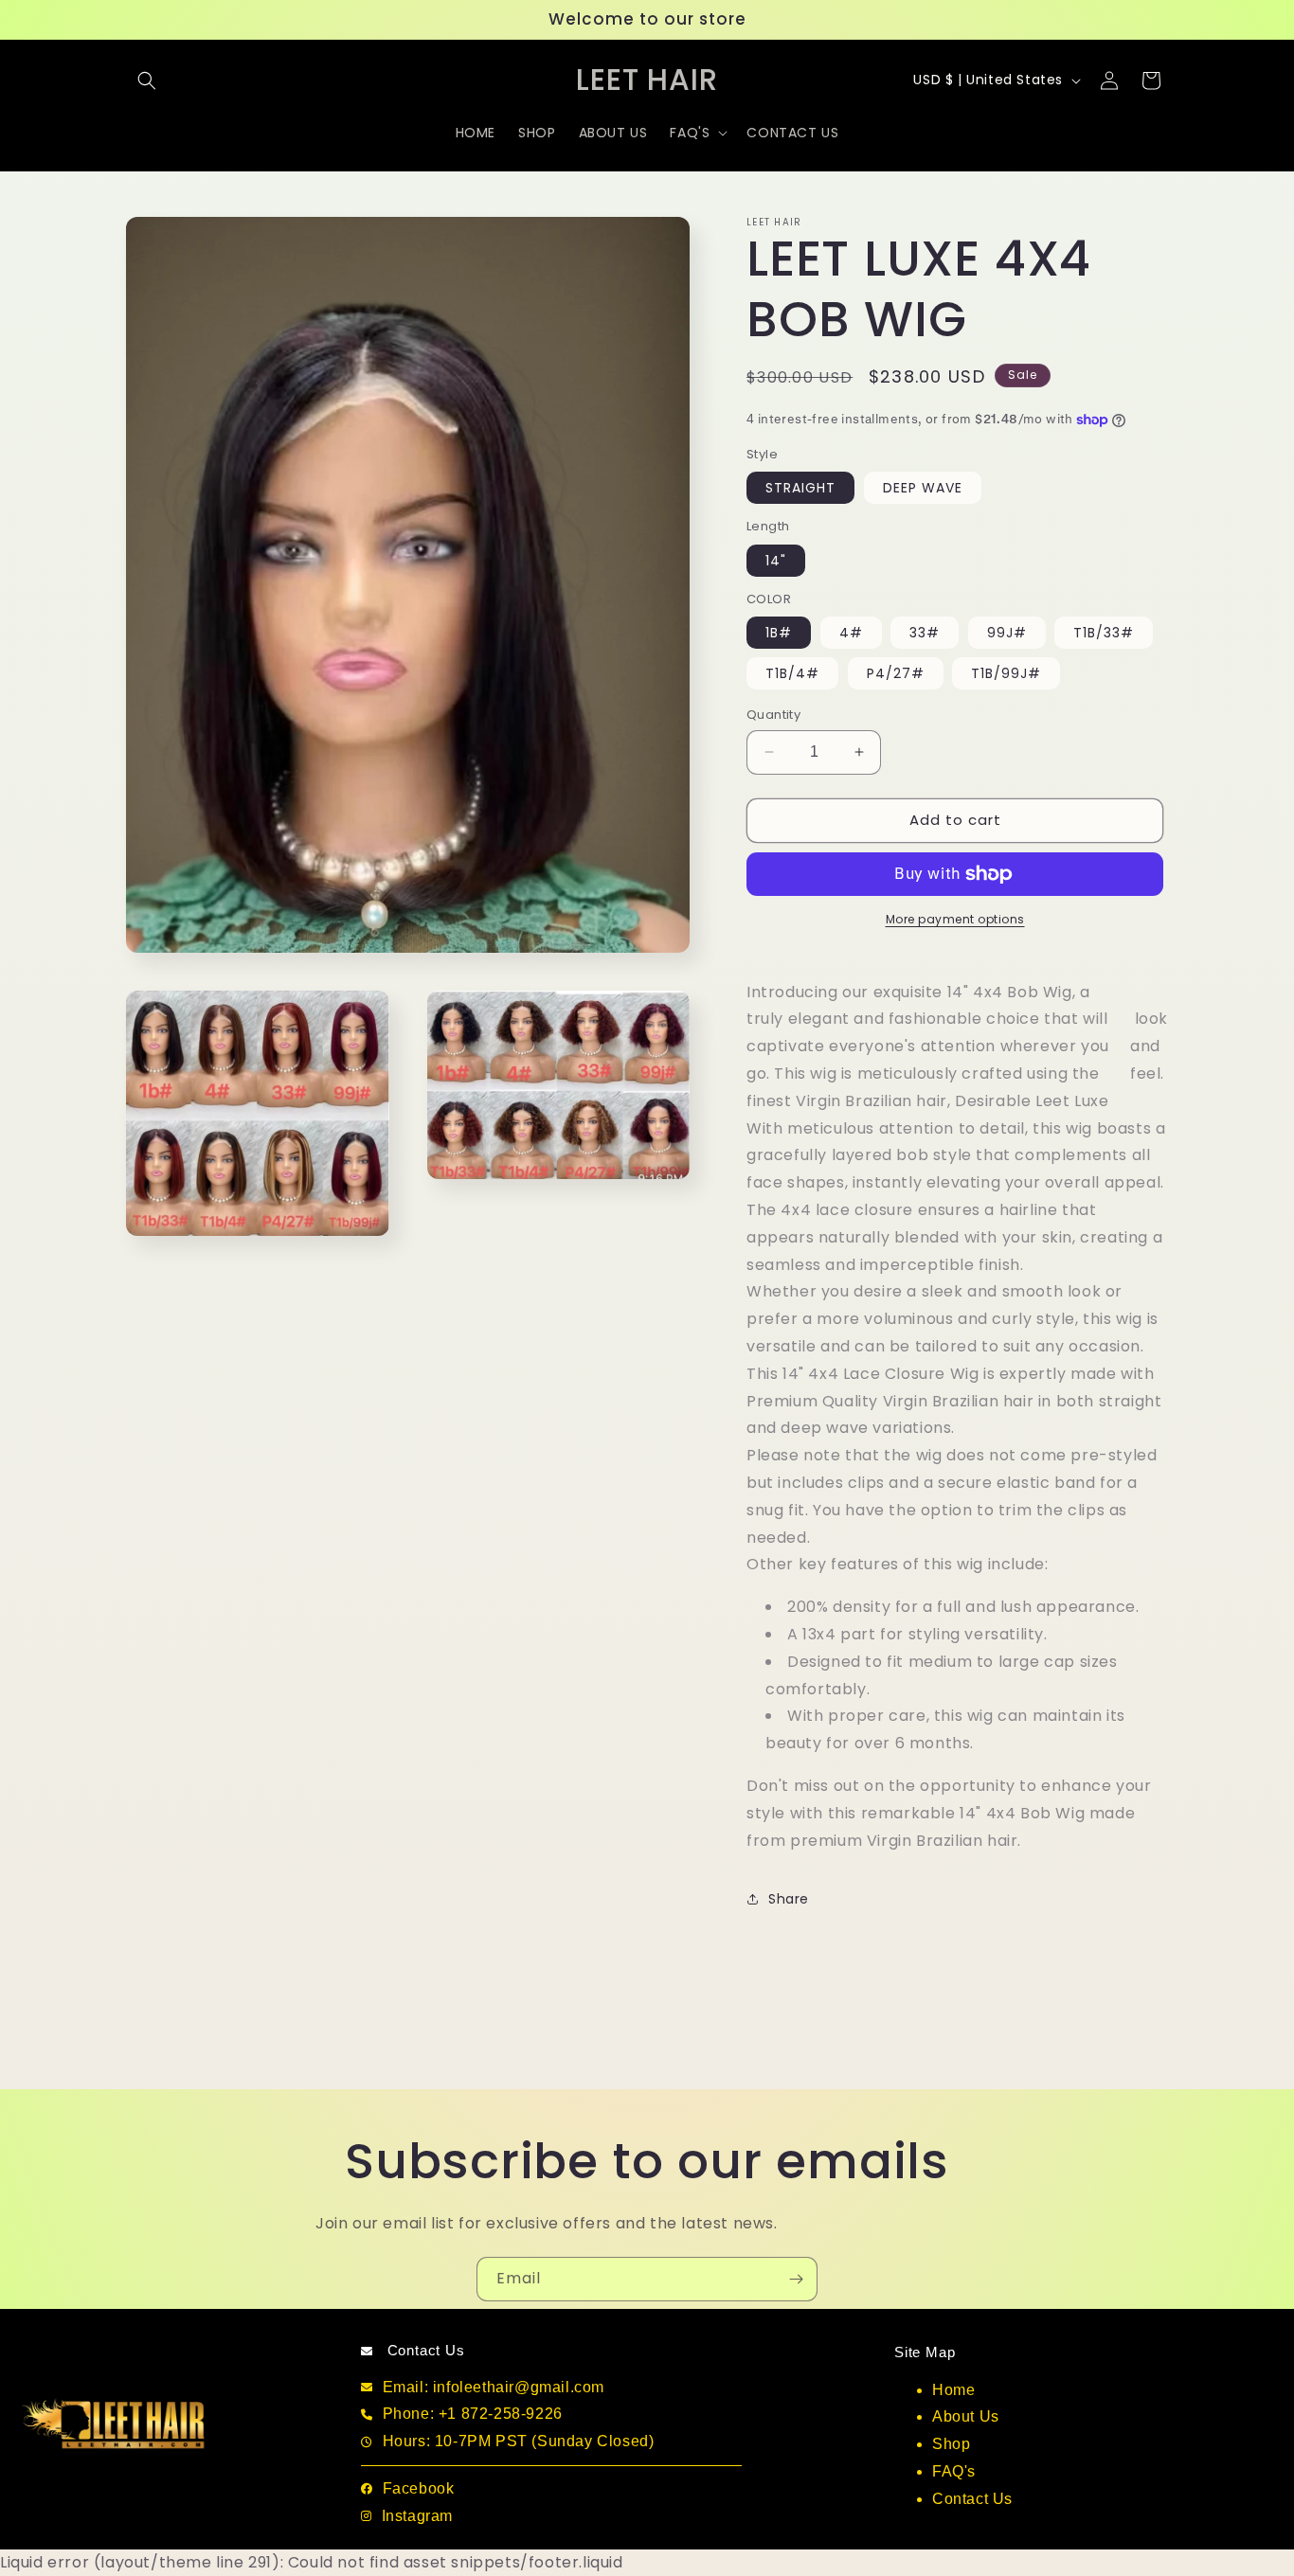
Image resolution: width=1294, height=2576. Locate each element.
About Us (966, 2416)
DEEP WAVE (923, 488)
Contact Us (972, 2499)
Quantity (773, 715)
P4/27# (896, 673)
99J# (1007, 633)
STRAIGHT (800, 488)
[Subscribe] (796, 2279)
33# (925, 633)
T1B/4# (792, 673)
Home (953, 2390)
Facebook (419, 2488)
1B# (779, 633)
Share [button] (789, 1899)
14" (776, 561)
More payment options (955, 919)
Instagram (417, 2516)
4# (851, 633)
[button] (147, 80)
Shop (951, 2444)
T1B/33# (1104, 633)
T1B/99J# (1006, 673)
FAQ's (954, 2471)
